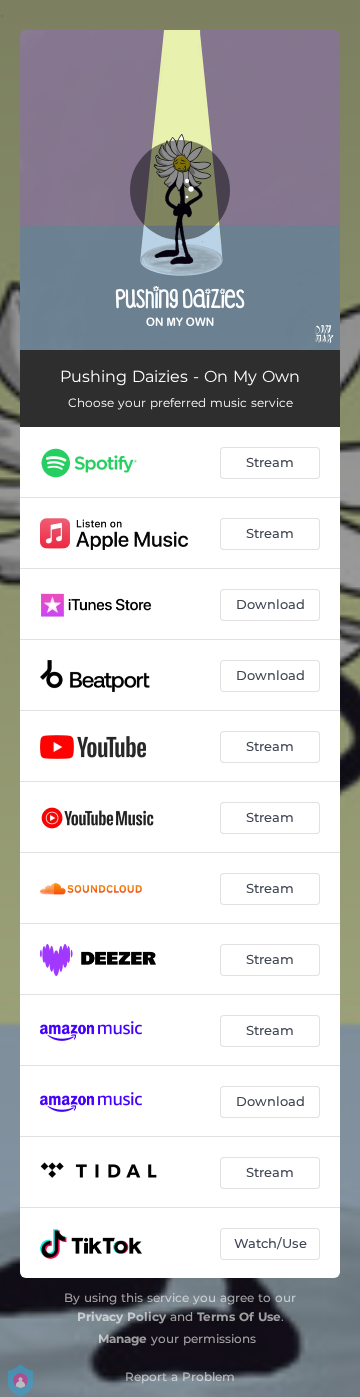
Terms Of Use (239, 1316)
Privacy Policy (121, 1316)
